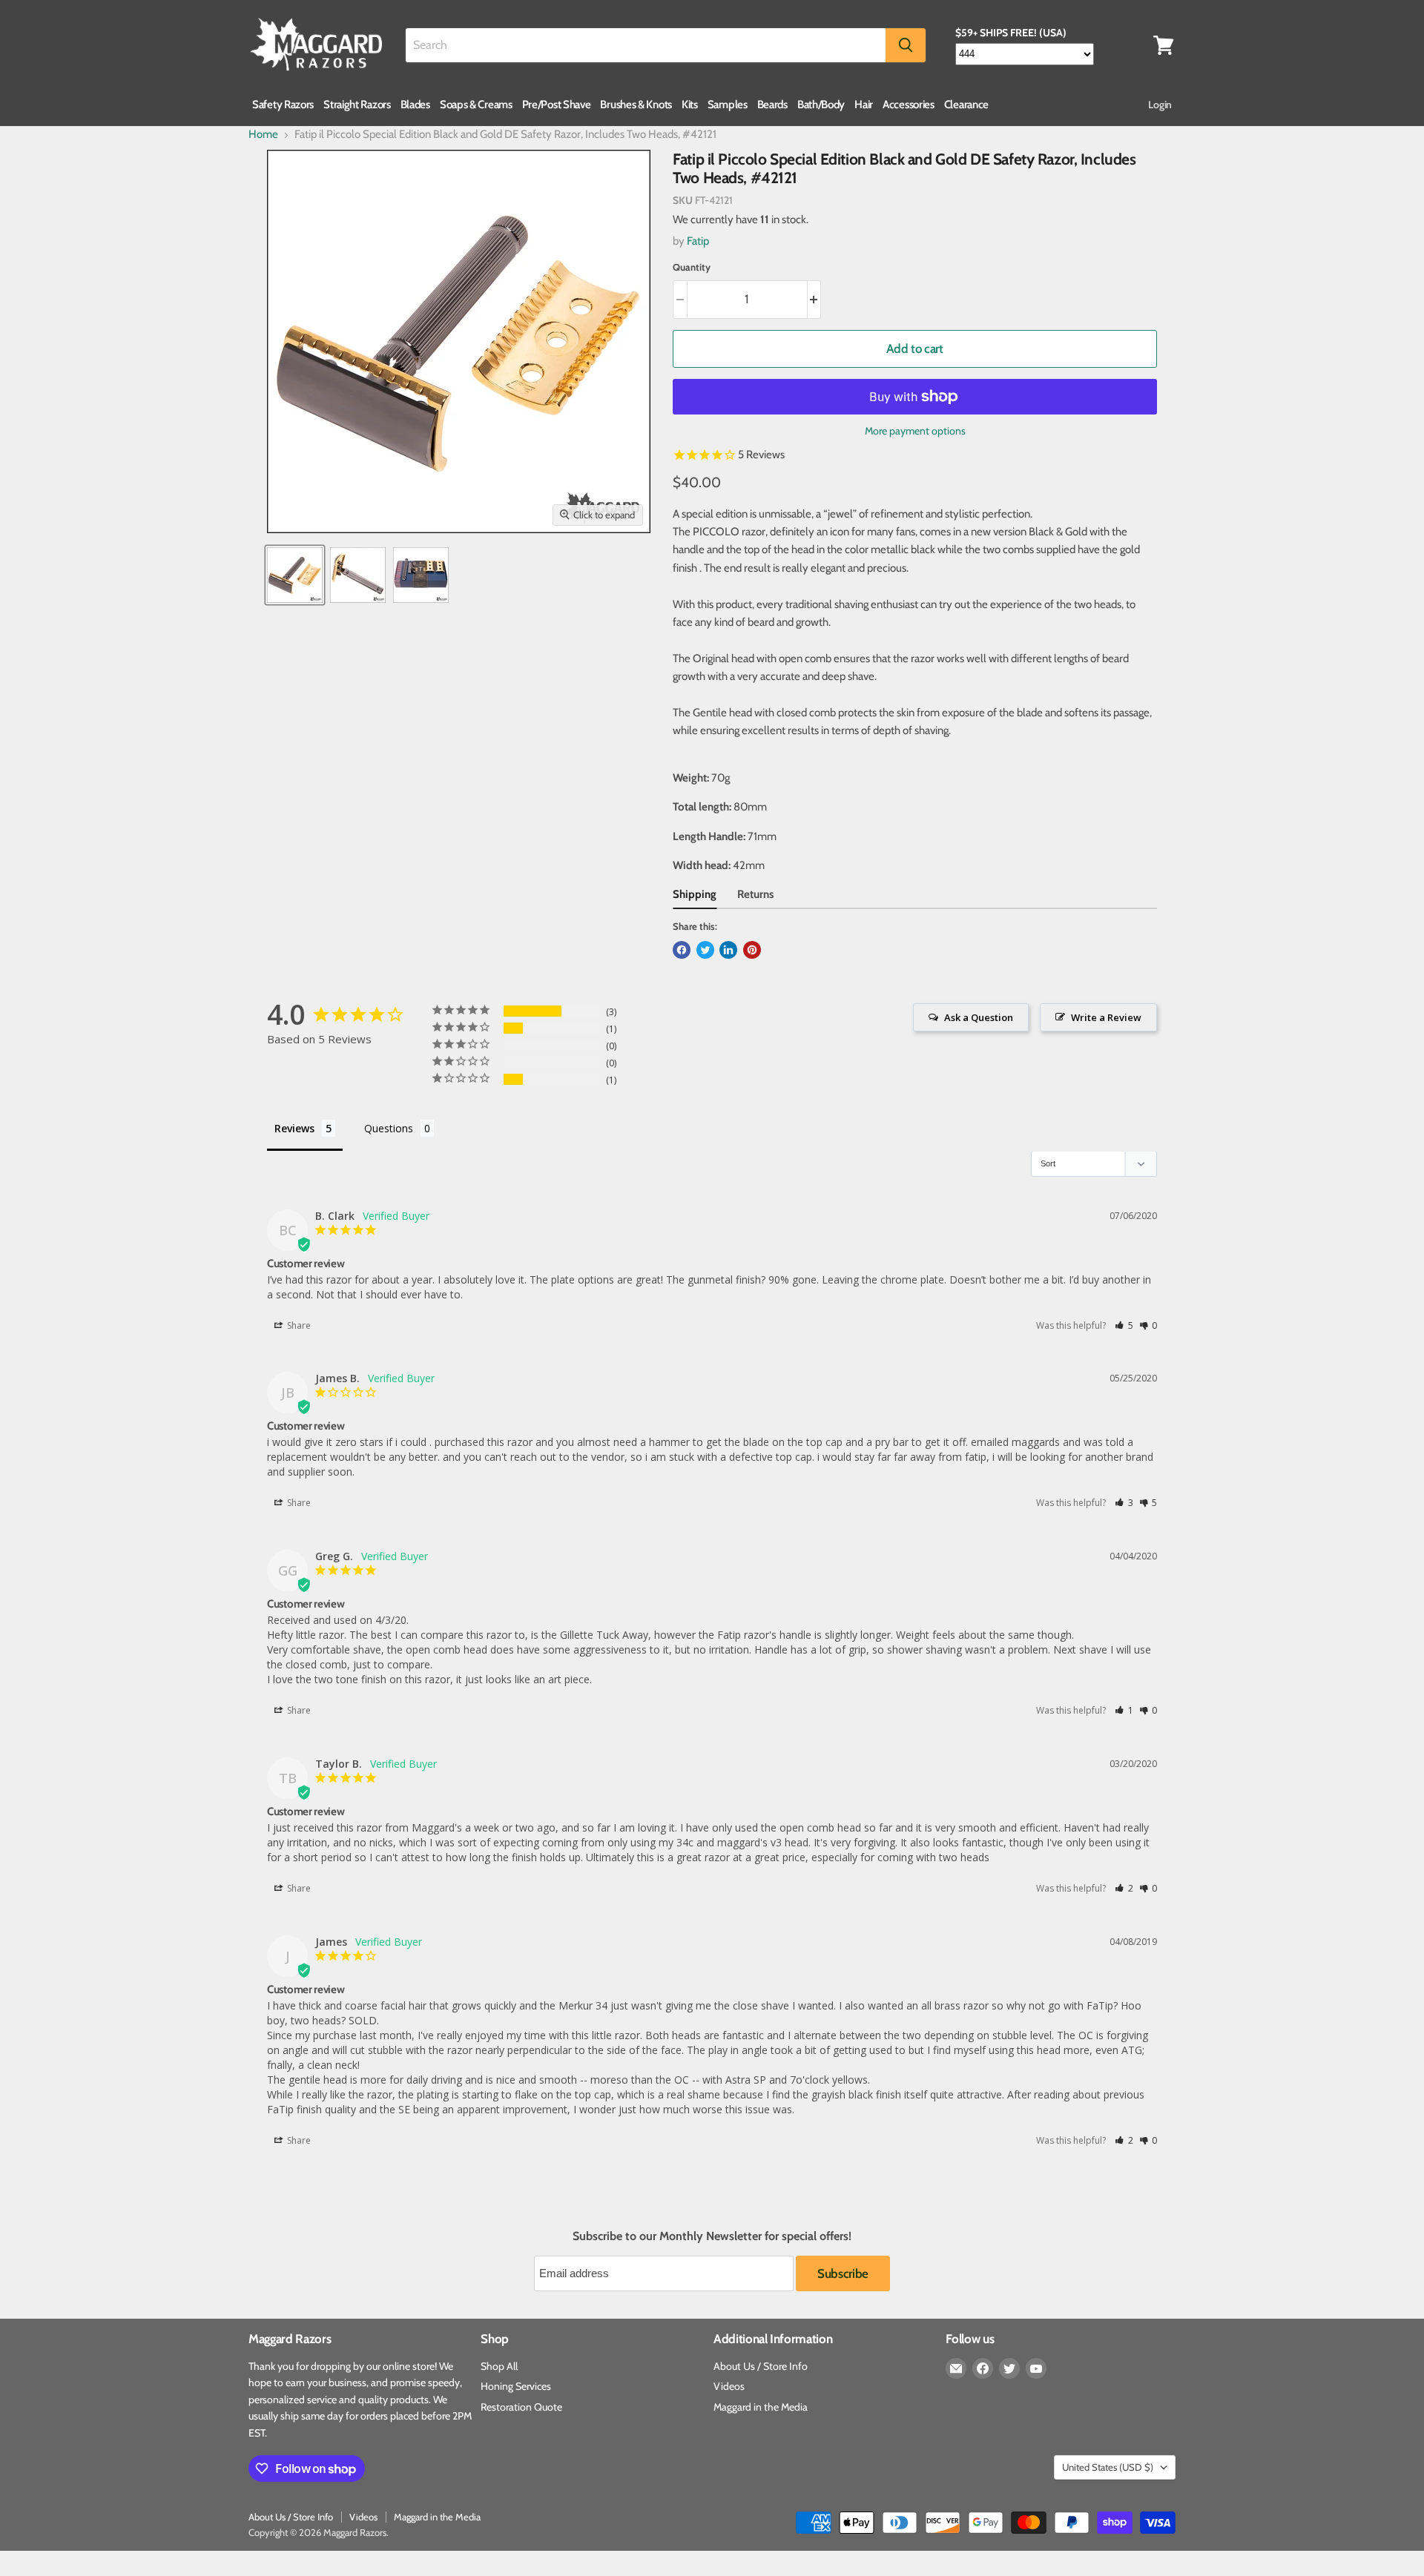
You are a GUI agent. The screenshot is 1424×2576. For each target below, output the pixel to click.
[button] (1124, 1325)
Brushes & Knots (636, 105)
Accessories (909, 105)
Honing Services (516, 2386)
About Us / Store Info (761, 2366)
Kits (690, 105)
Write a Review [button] (1106, 1017)
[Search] (906, 45)
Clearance (966, 105)
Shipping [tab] (695, 894)
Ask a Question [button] (979, 1017)
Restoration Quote (521, 2407)
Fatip (698, 241)
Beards (772, 105)
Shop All (499, 2366)
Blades (415, 105)
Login (1160, 105)
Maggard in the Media (761, 2407)
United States (1108, 2467)
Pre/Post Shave (557, 105)
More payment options (915, 431)
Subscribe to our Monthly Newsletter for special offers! (712, 2236)
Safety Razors (283, 105)
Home (263, 135)
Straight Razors (357, 105)
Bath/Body (821, 105)
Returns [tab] (755, 894)
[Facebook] (983, 2368)
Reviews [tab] (294, 1128)
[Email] (956, 2368)
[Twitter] (1009, 2368)
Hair (864, 105)
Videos (729, 2386)
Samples (728, 105)
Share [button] (298, 1325)
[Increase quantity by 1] (815, 299)
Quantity (692, 267)
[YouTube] (1036, 2368)
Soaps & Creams (476, 105)
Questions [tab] (389, 1128)
